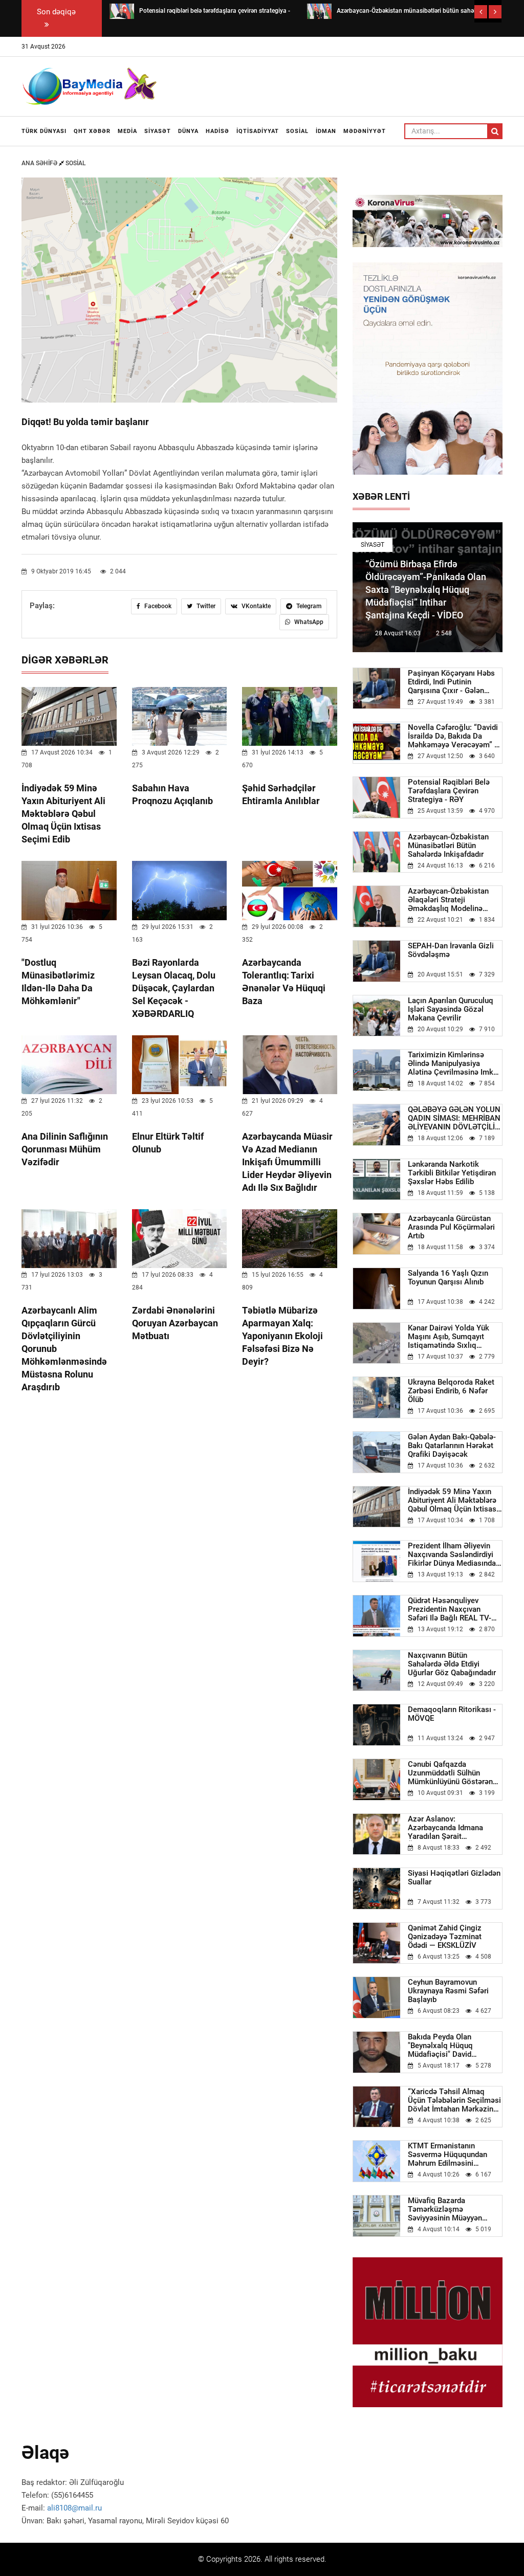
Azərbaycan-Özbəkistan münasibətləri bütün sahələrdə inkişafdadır (448, 846)
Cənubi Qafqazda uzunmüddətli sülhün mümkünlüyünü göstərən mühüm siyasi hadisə (450, 1773)
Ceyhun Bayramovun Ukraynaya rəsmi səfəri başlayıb (448, 1991)
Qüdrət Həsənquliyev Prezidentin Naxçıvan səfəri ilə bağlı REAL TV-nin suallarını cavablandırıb (455, 1609)
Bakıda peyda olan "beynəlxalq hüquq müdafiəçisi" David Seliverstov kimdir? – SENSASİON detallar (444, 2046)
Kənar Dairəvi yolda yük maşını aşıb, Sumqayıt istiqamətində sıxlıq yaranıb (449, 1337)
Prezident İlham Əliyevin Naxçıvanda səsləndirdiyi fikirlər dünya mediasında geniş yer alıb (452, 1555)
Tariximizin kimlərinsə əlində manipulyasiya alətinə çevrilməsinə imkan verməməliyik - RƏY (455, 1064)
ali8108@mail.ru (74, 2508)
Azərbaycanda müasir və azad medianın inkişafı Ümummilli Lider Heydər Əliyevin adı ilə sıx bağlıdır (287, 1162)
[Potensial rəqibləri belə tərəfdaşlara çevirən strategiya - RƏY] (122, 11)
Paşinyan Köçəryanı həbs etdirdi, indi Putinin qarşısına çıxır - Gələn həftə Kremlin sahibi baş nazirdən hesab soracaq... (454, 682)
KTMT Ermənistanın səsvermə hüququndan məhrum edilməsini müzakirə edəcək (447, 2155)
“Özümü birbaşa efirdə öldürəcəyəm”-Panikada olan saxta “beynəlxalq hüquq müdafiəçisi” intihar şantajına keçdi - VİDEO (426, 590)
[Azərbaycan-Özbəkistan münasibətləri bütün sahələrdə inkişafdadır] (319, 11)
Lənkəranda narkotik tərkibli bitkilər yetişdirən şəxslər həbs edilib (452, 1173)
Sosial (297, 131)
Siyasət (158, 131)
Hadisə (217, 131)
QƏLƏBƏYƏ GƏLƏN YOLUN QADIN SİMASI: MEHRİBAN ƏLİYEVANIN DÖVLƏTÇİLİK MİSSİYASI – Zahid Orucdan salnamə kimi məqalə (455, 1118)
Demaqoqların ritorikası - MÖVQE (452, 1714)
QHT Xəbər (92, 131)
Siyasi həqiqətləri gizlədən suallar (454, 1878)
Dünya (188, 131)
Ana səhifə (40, 163)
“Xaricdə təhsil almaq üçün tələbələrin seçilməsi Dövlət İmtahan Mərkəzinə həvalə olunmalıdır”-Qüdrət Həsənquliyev (454, 2101)
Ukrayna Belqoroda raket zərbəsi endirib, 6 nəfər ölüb (451, 1391)
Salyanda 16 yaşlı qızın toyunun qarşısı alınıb (448, 1278)
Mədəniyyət (365, 131)
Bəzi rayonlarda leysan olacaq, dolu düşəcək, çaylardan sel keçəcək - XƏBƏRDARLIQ (174, 988)
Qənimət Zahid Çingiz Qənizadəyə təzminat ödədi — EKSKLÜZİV (445, 1937)
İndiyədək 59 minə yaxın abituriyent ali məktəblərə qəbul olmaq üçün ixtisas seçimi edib (63, 814)
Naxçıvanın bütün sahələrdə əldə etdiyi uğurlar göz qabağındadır (452, 1664)
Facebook (157, 606)
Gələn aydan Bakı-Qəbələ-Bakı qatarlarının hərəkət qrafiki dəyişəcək (452, 1446)
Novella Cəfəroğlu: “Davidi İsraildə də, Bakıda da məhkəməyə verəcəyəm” (454, 736)
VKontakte (255, 606)
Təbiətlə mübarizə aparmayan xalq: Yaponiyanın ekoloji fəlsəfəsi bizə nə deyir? (282, 1336)
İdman (326, 131)
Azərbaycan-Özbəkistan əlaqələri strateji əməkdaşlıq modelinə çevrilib (448, 900)
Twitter (205, 606)
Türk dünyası (44, 131)
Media (127, 131)
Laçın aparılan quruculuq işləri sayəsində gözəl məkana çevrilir (451, 1009)
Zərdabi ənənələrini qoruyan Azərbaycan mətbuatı (175, 1323)
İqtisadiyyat (258, 131)
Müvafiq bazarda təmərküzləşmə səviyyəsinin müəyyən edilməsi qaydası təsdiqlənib (445, 2209)
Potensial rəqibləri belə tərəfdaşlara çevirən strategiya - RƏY (449, 791)
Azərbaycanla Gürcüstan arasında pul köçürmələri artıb (451, 1227)
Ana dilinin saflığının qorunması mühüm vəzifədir (65, 1149)
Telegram (308, 606)
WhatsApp (308, 622)
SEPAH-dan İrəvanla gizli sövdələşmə (451, 950)
